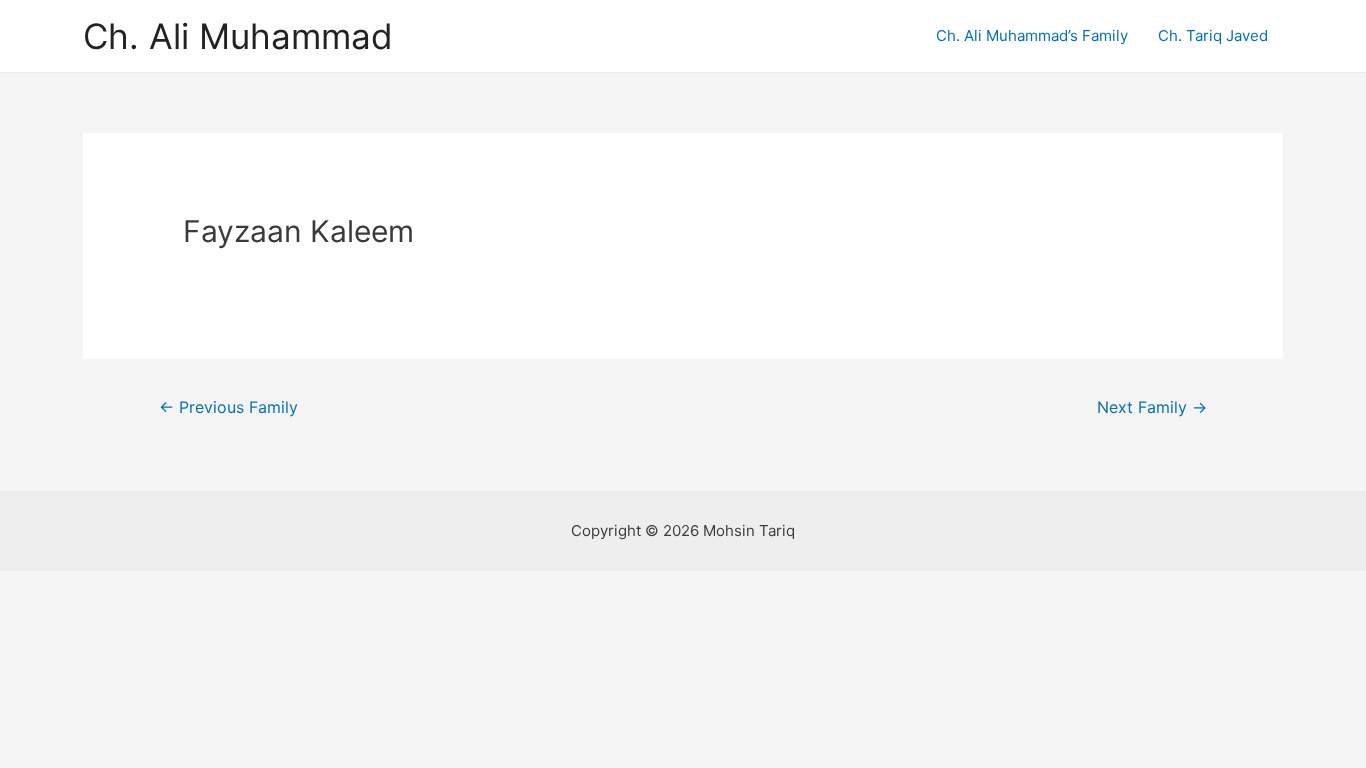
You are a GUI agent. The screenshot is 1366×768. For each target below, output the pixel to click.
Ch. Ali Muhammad (238, 36)
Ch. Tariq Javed (1213, 35)
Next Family (1152, 407)
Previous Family (228, 407)
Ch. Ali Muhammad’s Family (1032, 35)
